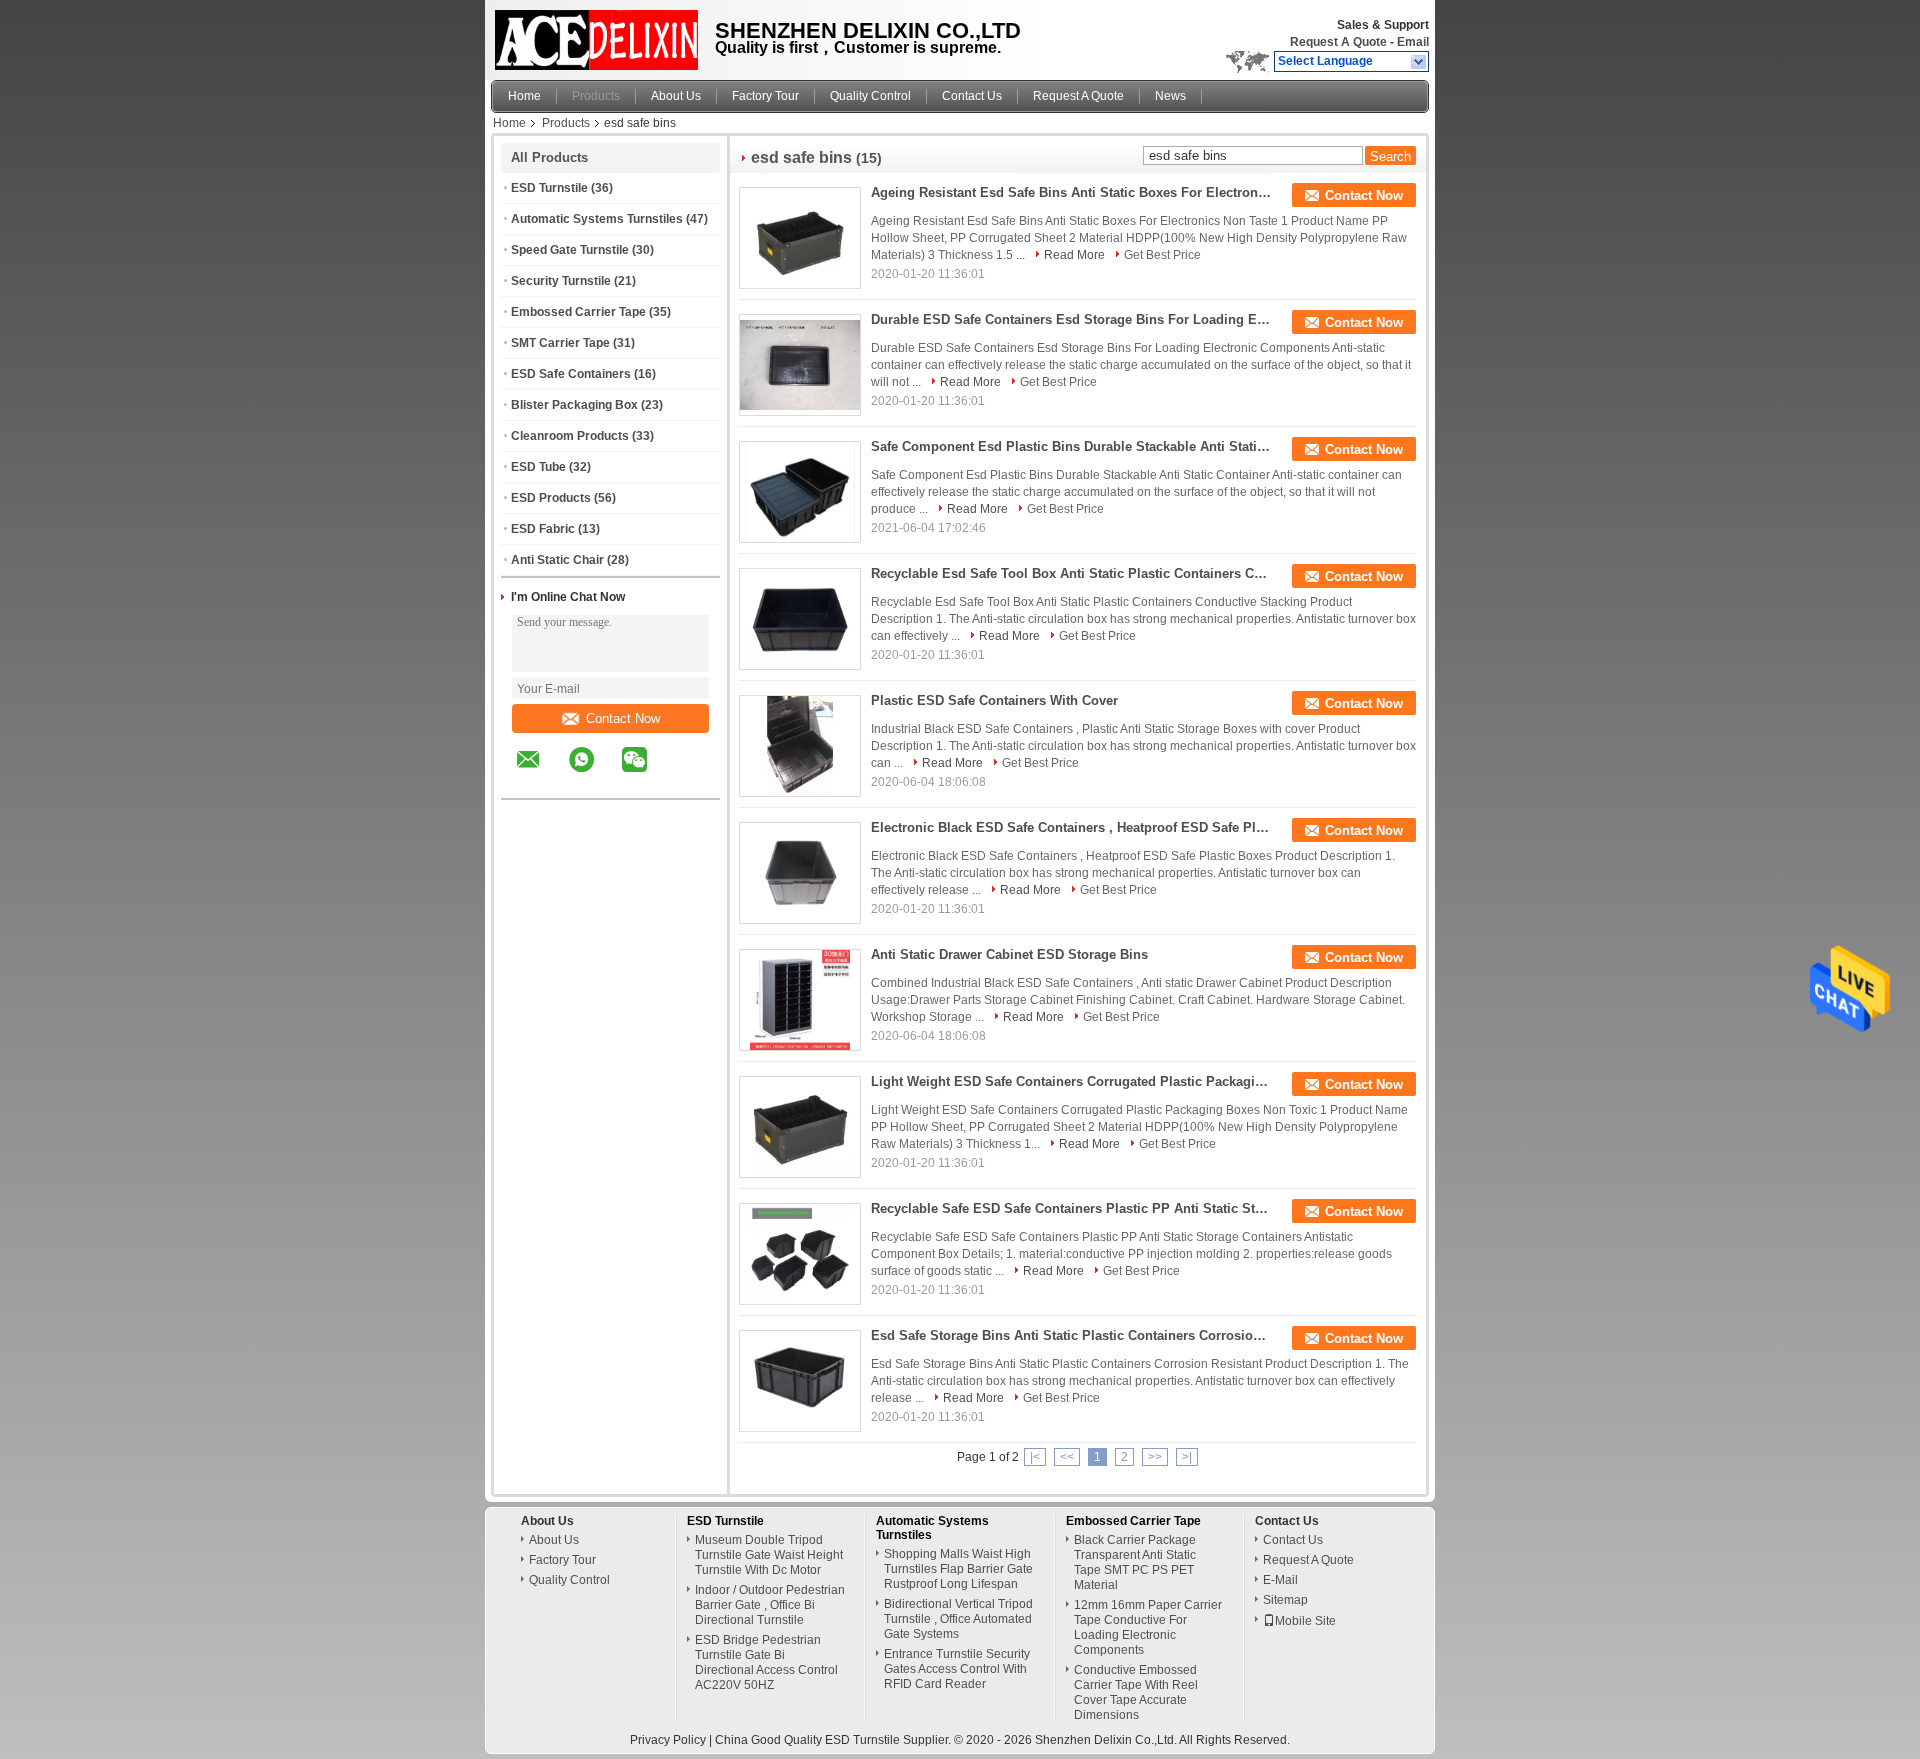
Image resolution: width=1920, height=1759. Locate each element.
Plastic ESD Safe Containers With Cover (994, 700)
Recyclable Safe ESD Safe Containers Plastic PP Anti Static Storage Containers (1071, 1208)
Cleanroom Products (570, 436)
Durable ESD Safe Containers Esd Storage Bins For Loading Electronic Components (1071, 319)
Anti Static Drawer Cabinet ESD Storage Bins (1009, 954)
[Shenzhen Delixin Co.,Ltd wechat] (647, 774)
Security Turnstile (561, 281)
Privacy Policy (668, 1740)
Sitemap (1285, 1600)
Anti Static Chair (557, 560)
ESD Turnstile (549, 188)
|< (1035, 1457)
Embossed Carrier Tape (578, 312)
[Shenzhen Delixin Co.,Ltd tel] (687, 781)
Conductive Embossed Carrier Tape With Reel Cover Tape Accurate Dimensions (1136, 1692)
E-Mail (1280, 1580)
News (1170, 96)
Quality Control (870, 96)
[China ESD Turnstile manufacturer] (597, 35)
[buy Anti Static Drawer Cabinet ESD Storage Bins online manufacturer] (800, 1000)
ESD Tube (538, 467)
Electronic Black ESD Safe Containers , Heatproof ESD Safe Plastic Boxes (1071, 827)
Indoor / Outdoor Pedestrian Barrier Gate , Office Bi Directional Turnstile (770, 1605)
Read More (1074, 255)
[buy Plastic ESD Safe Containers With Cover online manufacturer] (800, 746)
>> (1155, 1457)
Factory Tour (765, 96)
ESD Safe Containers (571, 374)
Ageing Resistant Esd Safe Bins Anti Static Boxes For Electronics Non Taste (1071, 192)
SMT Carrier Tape (560, 343)
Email (1413, 42)
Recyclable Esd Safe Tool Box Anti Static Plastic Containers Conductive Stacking (1071, 573)
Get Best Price (1162, 255)
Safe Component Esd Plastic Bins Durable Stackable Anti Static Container (1071, 446)
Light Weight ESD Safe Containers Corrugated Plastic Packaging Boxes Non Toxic (1071, 1081)
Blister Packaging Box (574, 405)
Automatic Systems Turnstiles (597, 219)
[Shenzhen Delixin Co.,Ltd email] (541, 774)
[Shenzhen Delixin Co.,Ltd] (1419, 62)
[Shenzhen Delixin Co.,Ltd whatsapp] (594, 774)
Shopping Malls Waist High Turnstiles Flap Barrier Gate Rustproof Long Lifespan (958, 1569)
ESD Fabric (543, 529)
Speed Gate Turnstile (570, 250)
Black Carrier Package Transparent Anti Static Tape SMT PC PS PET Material (1135, 1562)
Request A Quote (1338, 42)
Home (524, 96)
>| (1187, 1457)
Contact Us (972, 96)
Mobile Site (1305, 1621)
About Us (676, 96)
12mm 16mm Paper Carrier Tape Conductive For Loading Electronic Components (1148, 1627)
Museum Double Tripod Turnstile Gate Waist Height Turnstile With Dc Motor (769, 1555)
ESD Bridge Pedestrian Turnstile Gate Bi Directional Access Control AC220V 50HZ (766, 1662)
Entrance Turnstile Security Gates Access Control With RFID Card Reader (957, 1669)
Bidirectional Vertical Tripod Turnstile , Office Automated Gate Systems (958, 1619)
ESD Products (551, 498)
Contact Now (623, 718)
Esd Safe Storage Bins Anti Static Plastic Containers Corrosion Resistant (1071, 1335)
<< (1067, 1457)
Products (596, 96)
